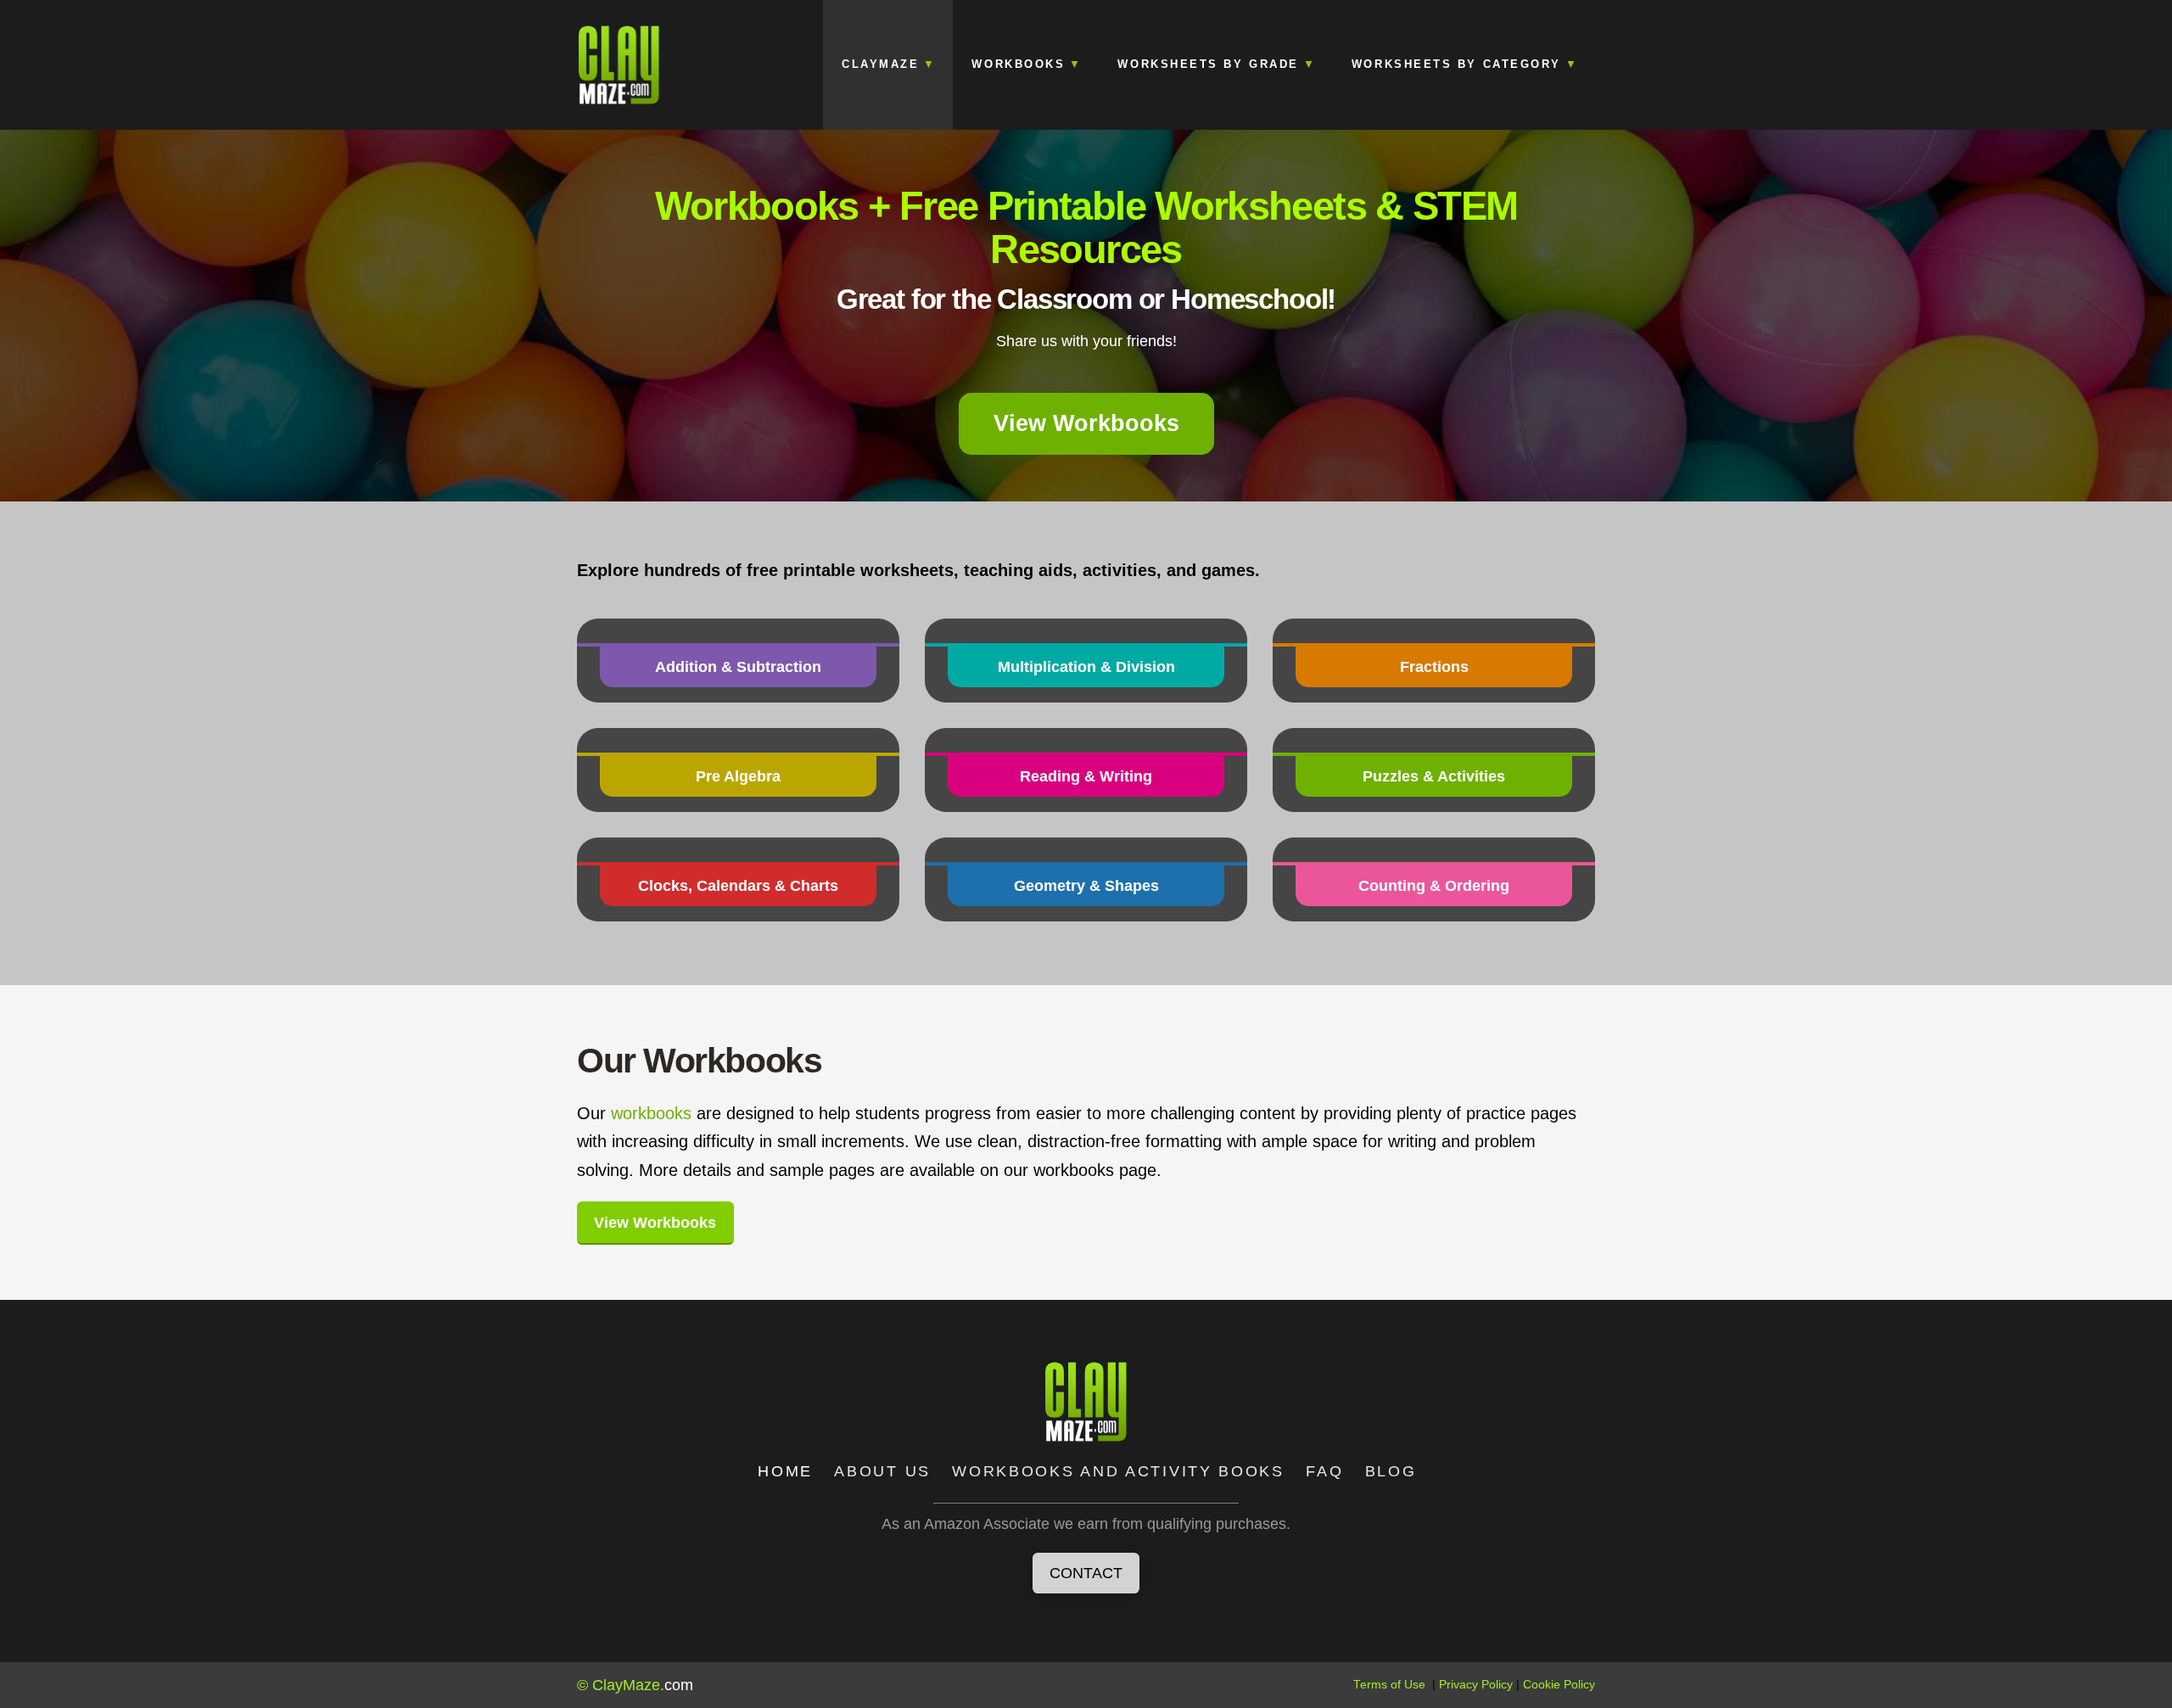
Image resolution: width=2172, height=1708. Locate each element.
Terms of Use (1389, 1685)
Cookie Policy (1559, 1685)
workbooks (651, 1113)
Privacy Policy (1476, 1685)
